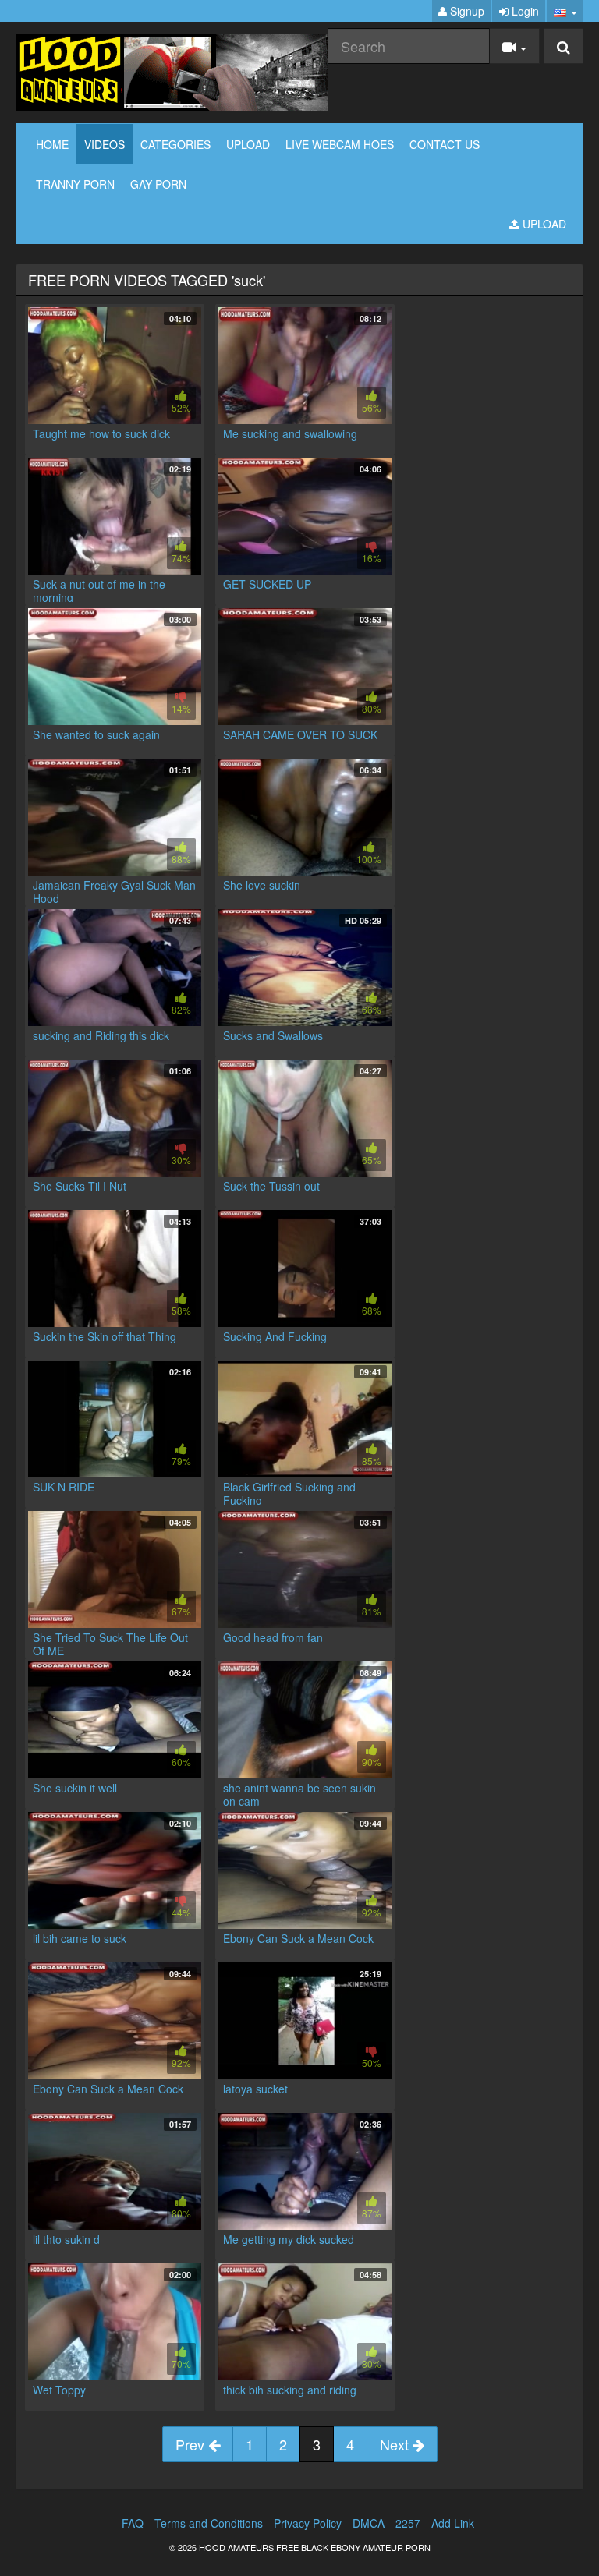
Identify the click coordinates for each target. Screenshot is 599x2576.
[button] (565, 11)
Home (52, 144)
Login (524, 11)
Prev (192, 2444)
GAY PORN (158, 184)
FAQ (133, 2523)
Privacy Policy (308, 2523)
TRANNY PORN (75, 184)
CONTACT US (445, 144)
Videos (105, 144)
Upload (248, 144)
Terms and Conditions (209, 2523)
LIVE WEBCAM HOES (340, 144)
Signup (466, 11)
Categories (175, 144)
